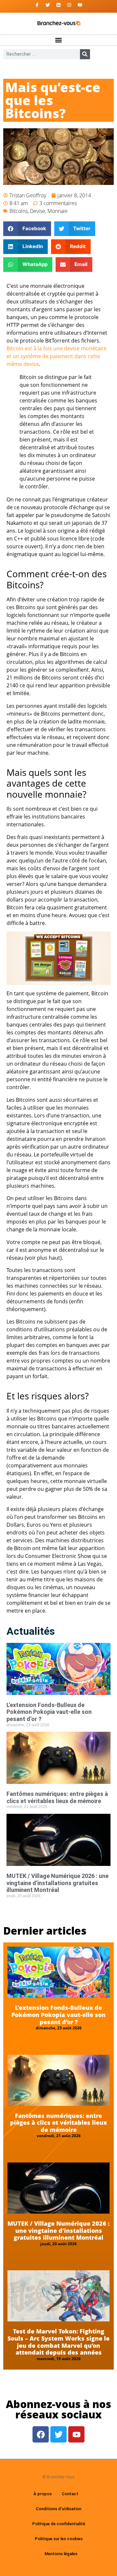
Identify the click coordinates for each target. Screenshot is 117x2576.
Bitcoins (19, 211)
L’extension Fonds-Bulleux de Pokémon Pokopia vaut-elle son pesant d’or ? (49, 1712)
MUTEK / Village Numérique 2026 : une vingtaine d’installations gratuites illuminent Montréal (58, 1883)
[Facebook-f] (37, 5)
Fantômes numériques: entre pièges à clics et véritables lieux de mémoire (57, 1797)
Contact (70, 2494)
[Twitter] (48, 5)
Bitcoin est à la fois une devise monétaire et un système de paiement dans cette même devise (57, 356)
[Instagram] (69, 5)
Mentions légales (61, 2554)
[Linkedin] (58, 5)
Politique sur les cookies (59, 2539)
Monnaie (58, 211)
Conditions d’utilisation (58, 2509)
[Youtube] (80, 5)
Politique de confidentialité (59, 2524)
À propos (43, 2494)
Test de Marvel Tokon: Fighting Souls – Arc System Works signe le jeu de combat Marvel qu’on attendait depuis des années (58, 2342)
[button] (59, 40)
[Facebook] (41, 2434)
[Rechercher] (85, 54)
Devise (38, 211)
